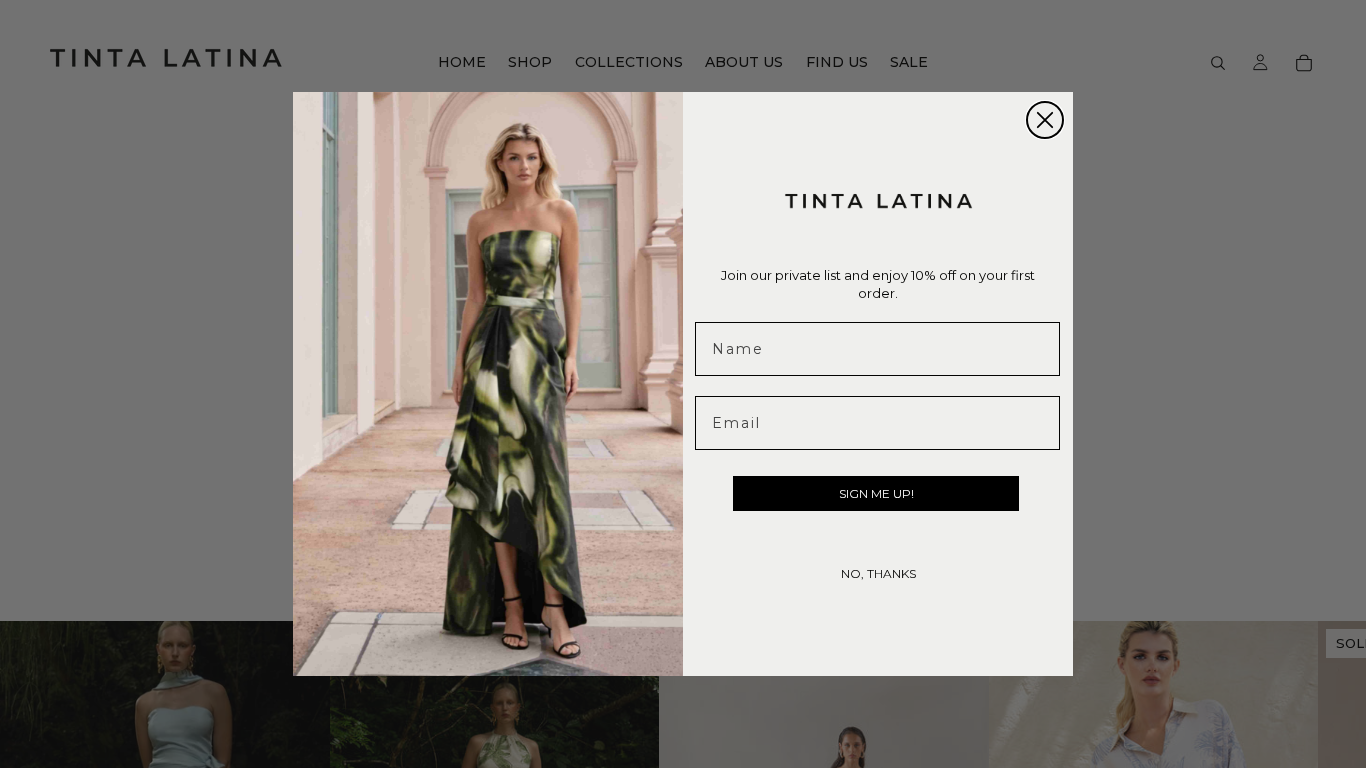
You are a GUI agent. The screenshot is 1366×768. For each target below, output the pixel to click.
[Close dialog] (1045, 120)
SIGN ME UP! (876, 493)
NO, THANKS (878, 573)
